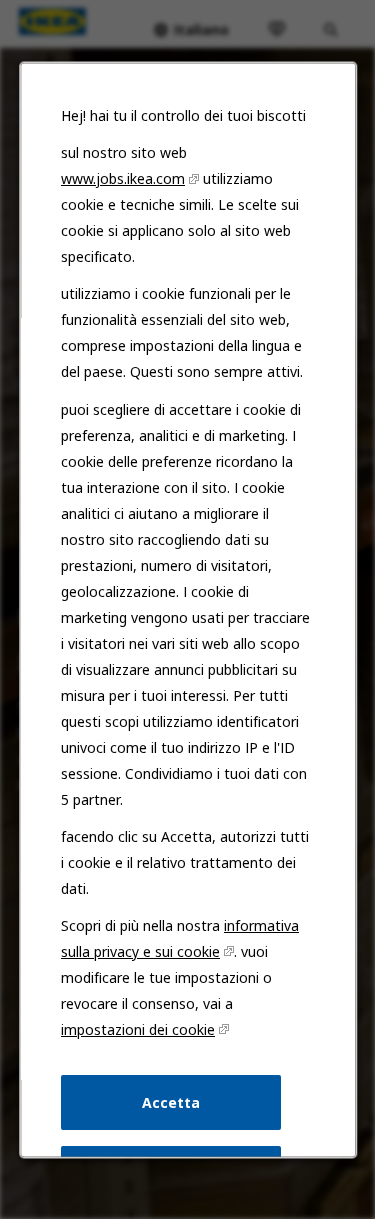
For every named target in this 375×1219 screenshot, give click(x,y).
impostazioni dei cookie (138, 1029)
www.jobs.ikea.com (123, 178)
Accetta (171, 1101)
